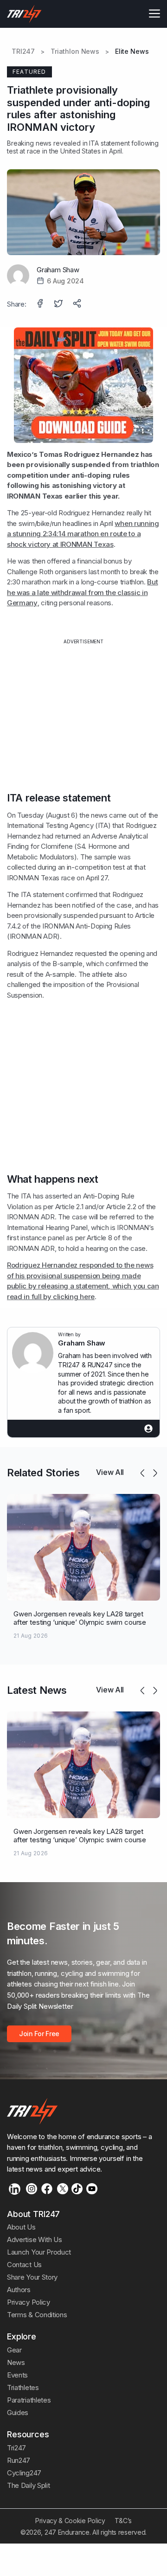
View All (110, 1472)
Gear (14, 2350)
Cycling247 (24, 2473)
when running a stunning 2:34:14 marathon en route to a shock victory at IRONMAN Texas (83, 534)
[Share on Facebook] (41, 304)
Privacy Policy (29, 2302)
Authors (19, 2290)
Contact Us (24, 2265)
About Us (21, 2227)
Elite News (132, 51)
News (16, 2362)
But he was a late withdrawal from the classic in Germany (82, 592)
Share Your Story (32, 2277)
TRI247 (23, 51)
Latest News (37, 1690)
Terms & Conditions (37, 2315)
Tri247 (16, 2448)
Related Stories (43, 1473)
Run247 (19, 2460)
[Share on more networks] (78, 304)
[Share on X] (59, 304)
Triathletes (23, 2387)
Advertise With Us (35, 2240)
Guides (18, 2413)
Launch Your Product (39, 2252)
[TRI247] (24, 14)
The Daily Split (28, 2485)
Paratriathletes (29, 2400)
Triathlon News (75, 51)
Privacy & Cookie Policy (70, 2521)
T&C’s (123, 2521)
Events (17, 2375)
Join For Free (39, 2034)
